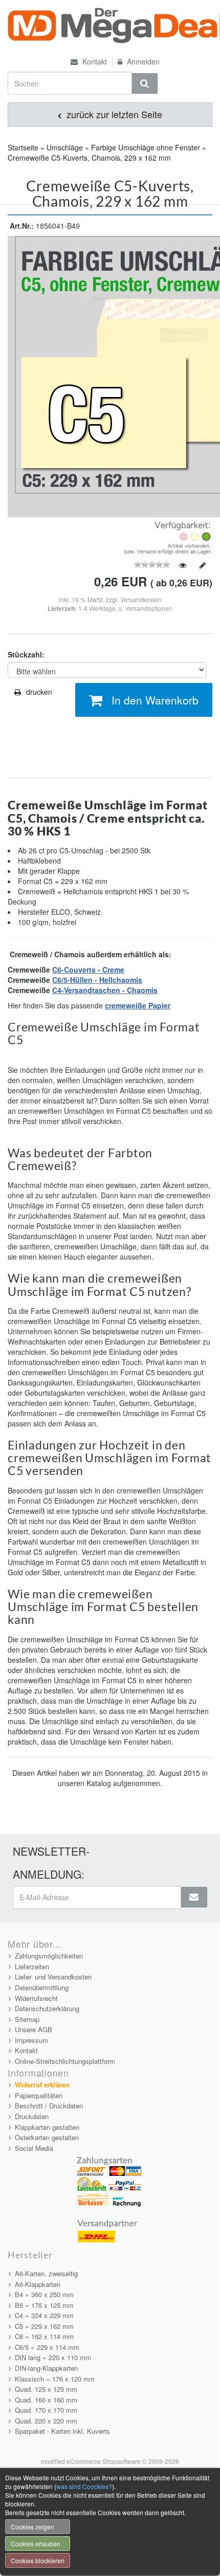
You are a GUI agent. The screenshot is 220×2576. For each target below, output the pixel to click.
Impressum (31, 2040)
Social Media (34, 2148)
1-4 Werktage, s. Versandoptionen (125, 608)
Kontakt (94, 61)
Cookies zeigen (32, 2527)
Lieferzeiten (32, 1966)
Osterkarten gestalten (47, 2137)
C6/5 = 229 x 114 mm (47, 2347)
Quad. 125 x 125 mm (46, 2389)
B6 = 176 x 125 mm (44, 2305)
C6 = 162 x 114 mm (44, 2336)
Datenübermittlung (42, 1987)
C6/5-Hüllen (72, 980)
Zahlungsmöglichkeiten (49, 1956)
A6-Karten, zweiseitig (46, 2273)
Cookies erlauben (36, 2544)
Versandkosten (141, 599)
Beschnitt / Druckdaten (49, 2106)
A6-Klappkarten (38, 2284)
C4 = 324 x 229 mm (44, 2315)
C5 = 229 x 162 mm (44, 2326)
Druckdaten (32, 2116)
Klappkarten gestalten (47, 2127)
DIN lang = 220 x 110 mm (53, 2357)
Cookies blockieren (38, 2560)
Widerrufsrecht (36, 1998)
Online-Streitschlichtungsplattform (65, 2061)
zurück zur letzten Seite (113, 114)
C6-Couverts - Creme (88, 970)
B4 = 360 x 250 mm (44, 2294)
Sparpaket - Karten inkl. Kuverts (62, 2431)
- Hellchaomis (117, 980)
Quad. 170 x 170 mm (46, 2410)
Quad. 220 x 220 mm (46, 2421)
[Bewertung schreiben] (203, 565)
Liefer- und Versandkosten (53, 1977)
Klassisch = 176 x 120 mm (55, 2379)
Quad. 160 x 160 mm (46, 2400)
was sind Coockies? (84, 2486)
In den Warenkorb (155, 700)
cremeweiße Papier (138, 1005)
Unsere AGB (34, 2029)
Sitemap (27, 2019)
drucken (39, 692)
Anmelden (142, 61)
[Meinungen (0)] (183, 565)
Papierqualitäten (39, 2095)
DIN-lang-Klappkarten (46, 2368)
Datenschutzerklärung (47, 2008)
